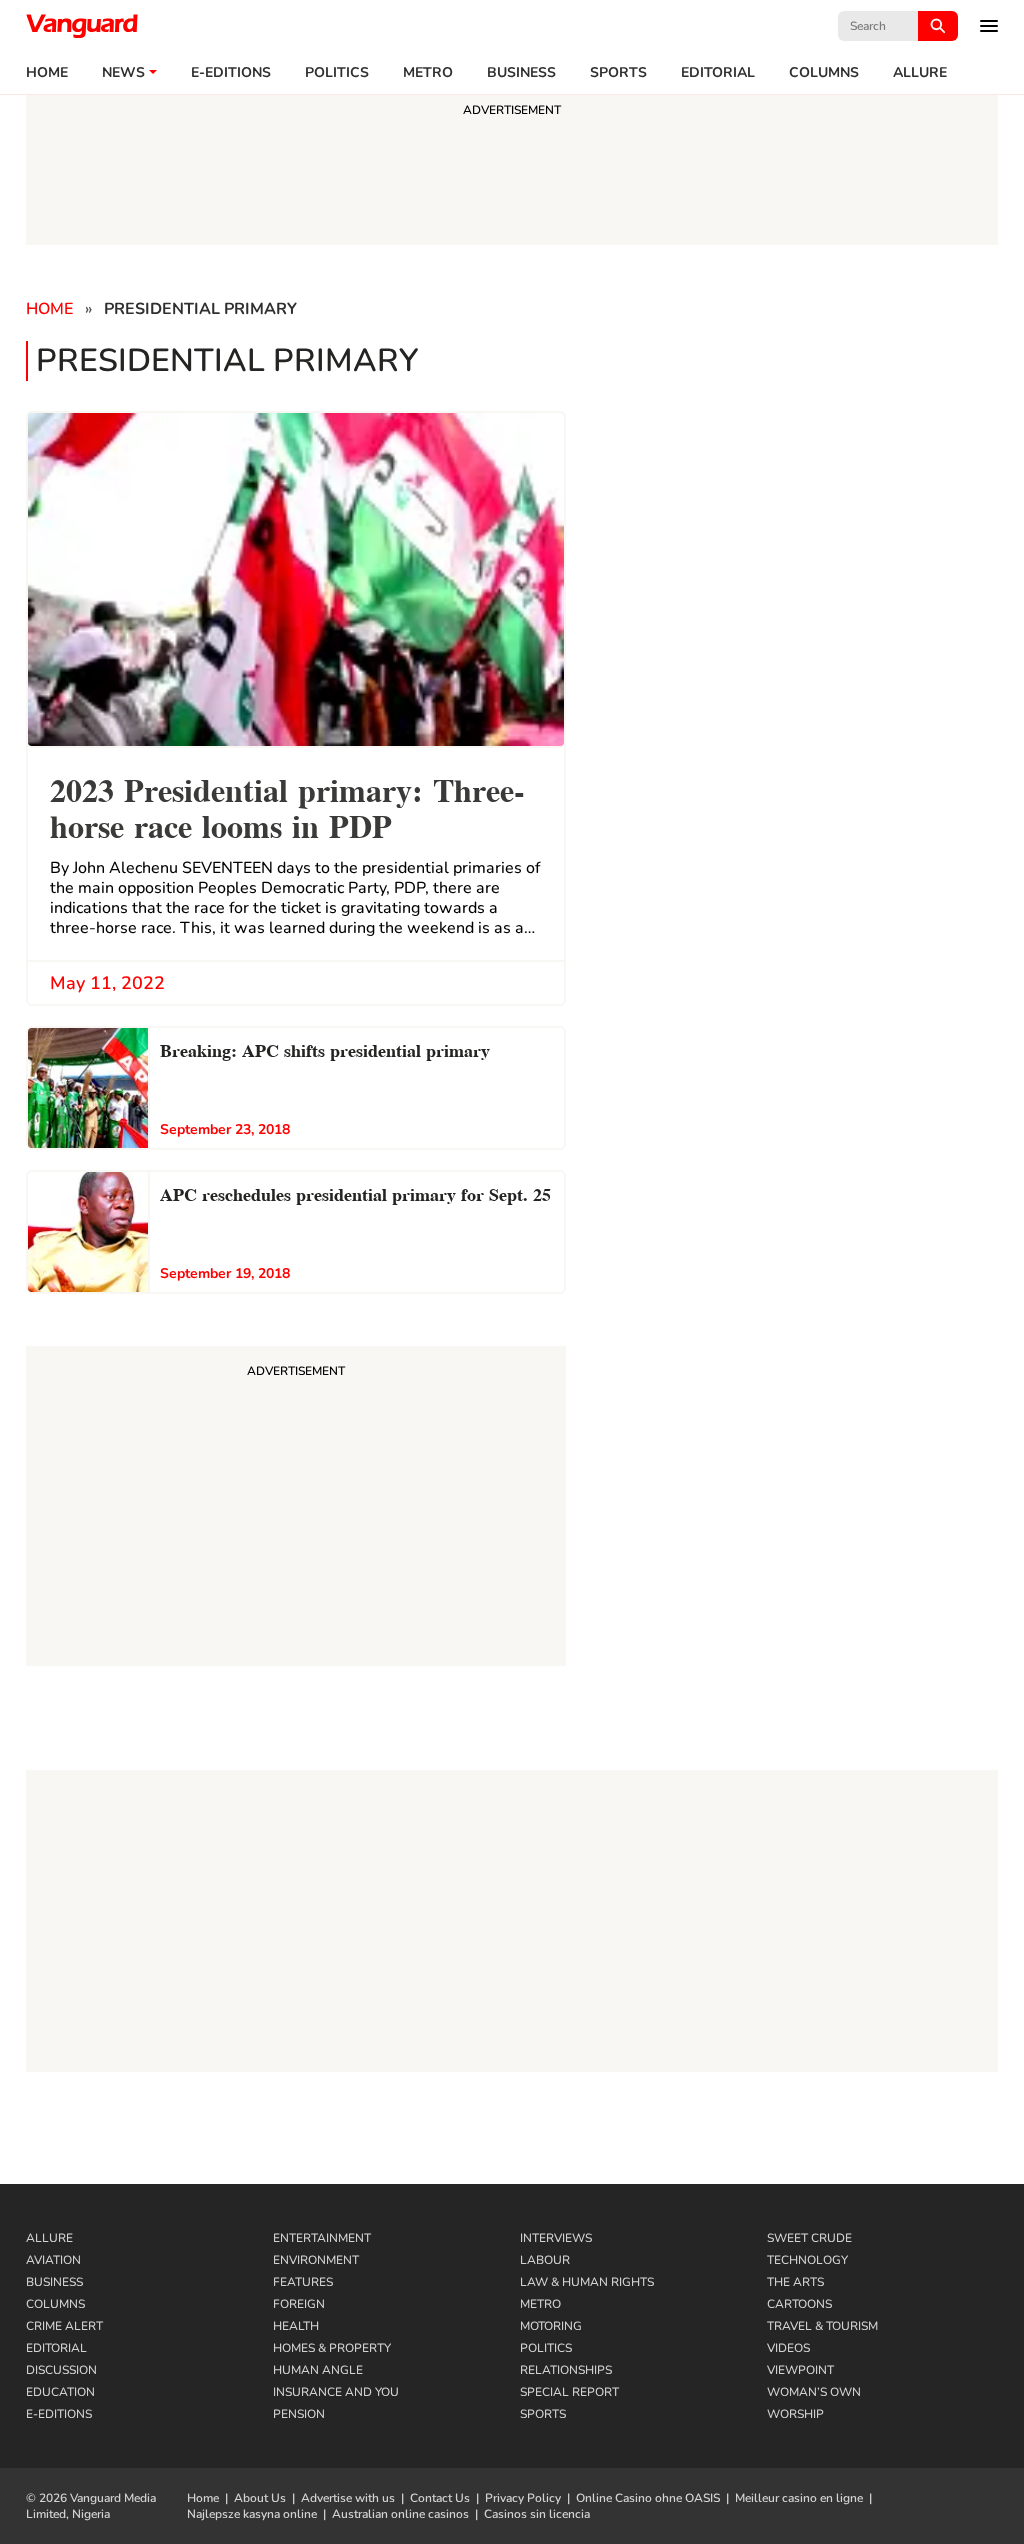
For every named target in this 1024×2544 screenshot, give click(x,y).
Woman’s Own (814, 2392)
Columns (824, 73)
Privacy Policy (523, 2498)
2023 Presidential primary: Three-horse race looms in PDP (287, 805)
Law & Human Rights (587, 2282)
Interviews (556, 2238)
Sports (618, 73)
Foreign (299, 2304)
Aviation (53, 2260)
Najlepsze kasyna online (252, 2514)
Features (303, 2282)
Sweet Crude (809, 2238)
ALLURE (920, 73)
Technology (807, 2260)
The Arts (795, 2282)
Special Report (569, 2392)
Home (47, 73)
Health (296, 2326)
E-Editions (59, 2414)
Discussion (61, 2370)
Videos (788, 2348)
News (123, 73)
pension (299, 2414)
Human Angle (318, 2370)
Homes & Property (332, 2348)
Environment (316, 2260)
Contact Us (440, 2498)
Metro (428, 73)
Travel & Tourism (822, 2326)
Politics (337, 73)
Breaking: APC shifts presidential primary (325, 1048)
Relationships (566, 2370)
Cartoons (799, 2304)
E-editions (231, 73)
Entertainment (322, 2238)
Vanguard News (82, 26)
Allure (49, 2238)
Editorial (718, 73)
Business (521, 73)
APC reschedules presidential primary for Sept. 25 (355, 1192)
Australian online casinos (400, 2514)
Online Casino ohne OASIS (648, 2498)
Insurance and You (336, 2392)
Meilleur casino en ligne (799, 2498)
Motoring (551, 2326)
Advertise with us (348, 2498)
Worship (795, 2414)
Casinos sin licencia (537, 2514)
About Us (260, 2498)
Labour (545, 2260)
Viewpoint (800, 2370)
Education (60, 2392)
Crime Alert (64, 2326)
